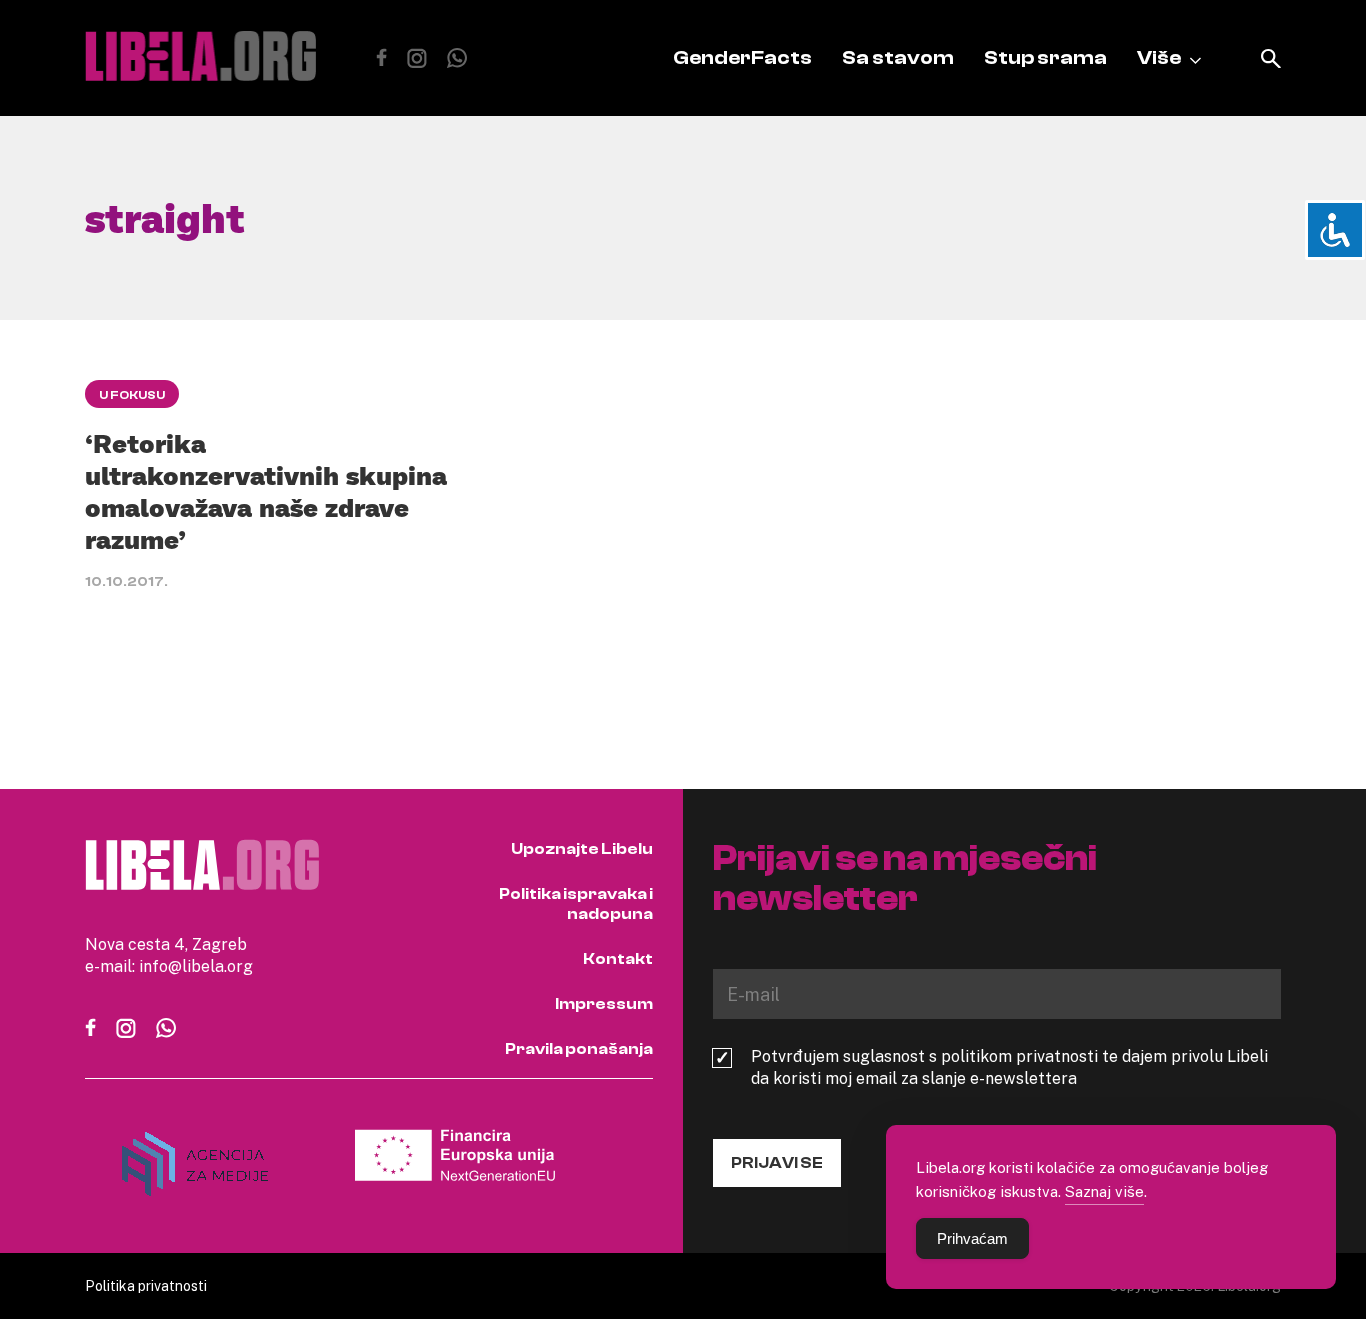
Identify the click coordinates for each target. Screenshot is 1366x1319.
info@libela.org (196, 966)
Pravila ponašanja (579, 1049)
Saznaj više (1104, 1191)
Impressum (604, 1004)
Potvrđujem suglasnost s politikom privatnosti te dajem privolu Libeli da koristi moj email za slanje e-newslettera (1009, 1067)
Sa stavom (898, 57)
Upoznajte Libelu (582, 849)
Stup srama (1045, 57)
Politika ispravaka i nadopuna (576, 904)
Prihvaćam (972, 1238)
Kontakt (618, 959)
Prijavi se (777, 1163)
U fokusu (132, 395)
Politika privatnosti (146, 1285)
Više (1159, 57)
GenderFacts (742, 57)
